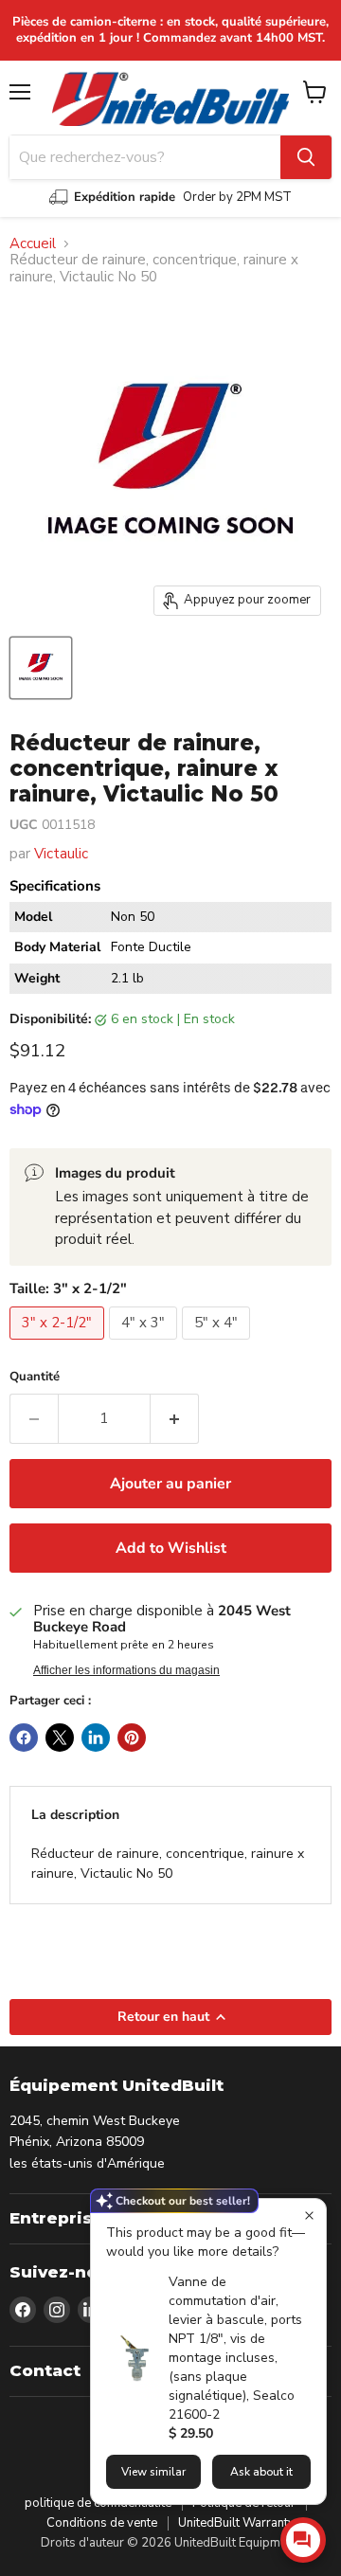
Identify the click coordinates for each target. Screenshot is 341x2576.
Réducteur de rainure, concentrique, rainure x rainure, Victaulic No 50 (168, 1864)
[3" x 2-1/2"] (59, 1344)
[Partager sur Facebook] (24, 1738)
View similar (153, 2472)
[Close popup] (309, 2216)
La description (75, 1815)
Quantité (35, 1377)
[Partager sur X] (60, 1738)
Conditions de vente (102, 2523)
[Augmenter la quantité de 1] (175, 1418)
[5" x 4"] (218, 1344)
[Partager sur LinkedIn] (96, 1738)
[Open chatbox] (303, 2540)
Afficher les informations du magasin (126, 1670)
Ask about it (261, 2472)
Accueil (33, 244)
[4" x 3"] (145, 1344)
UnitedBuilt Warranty (236, 2523)
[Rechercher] (306, 157)
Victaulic (61, 854)
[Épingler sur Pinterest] (132, 1738)
